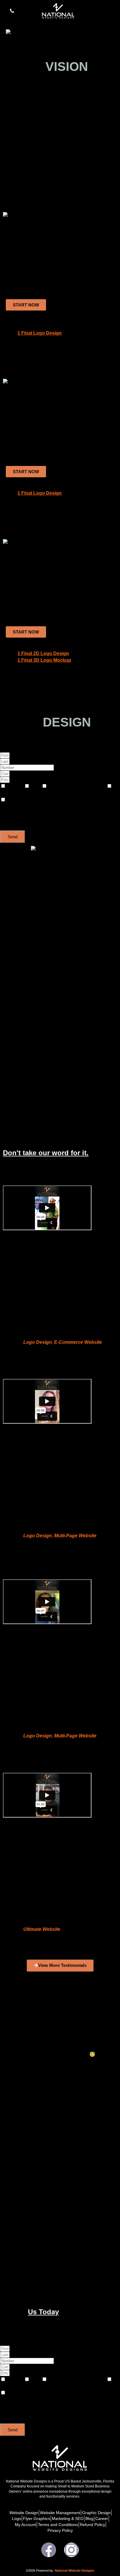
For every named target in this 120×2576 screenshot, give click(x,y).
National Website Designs (74, 2570)
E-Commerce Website (78, 1342)
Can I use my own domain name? (26, 2196)
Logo (36, 786)
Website (15, 786)
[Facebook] (49, 2550)
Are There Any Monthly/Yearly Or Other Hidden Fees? (41, 2133)
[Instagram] (71, 2550)
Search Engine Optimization (77, 786)
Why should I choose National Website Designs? (37, 2077)
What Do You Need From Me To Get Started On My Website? (46, 2021)
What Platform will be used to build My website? (37, 2274)
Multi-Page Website (75, 1536)
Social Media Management (28, 793)
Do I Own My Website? (17, 2238)
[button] (112, 14)
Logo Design (38, 1342)
